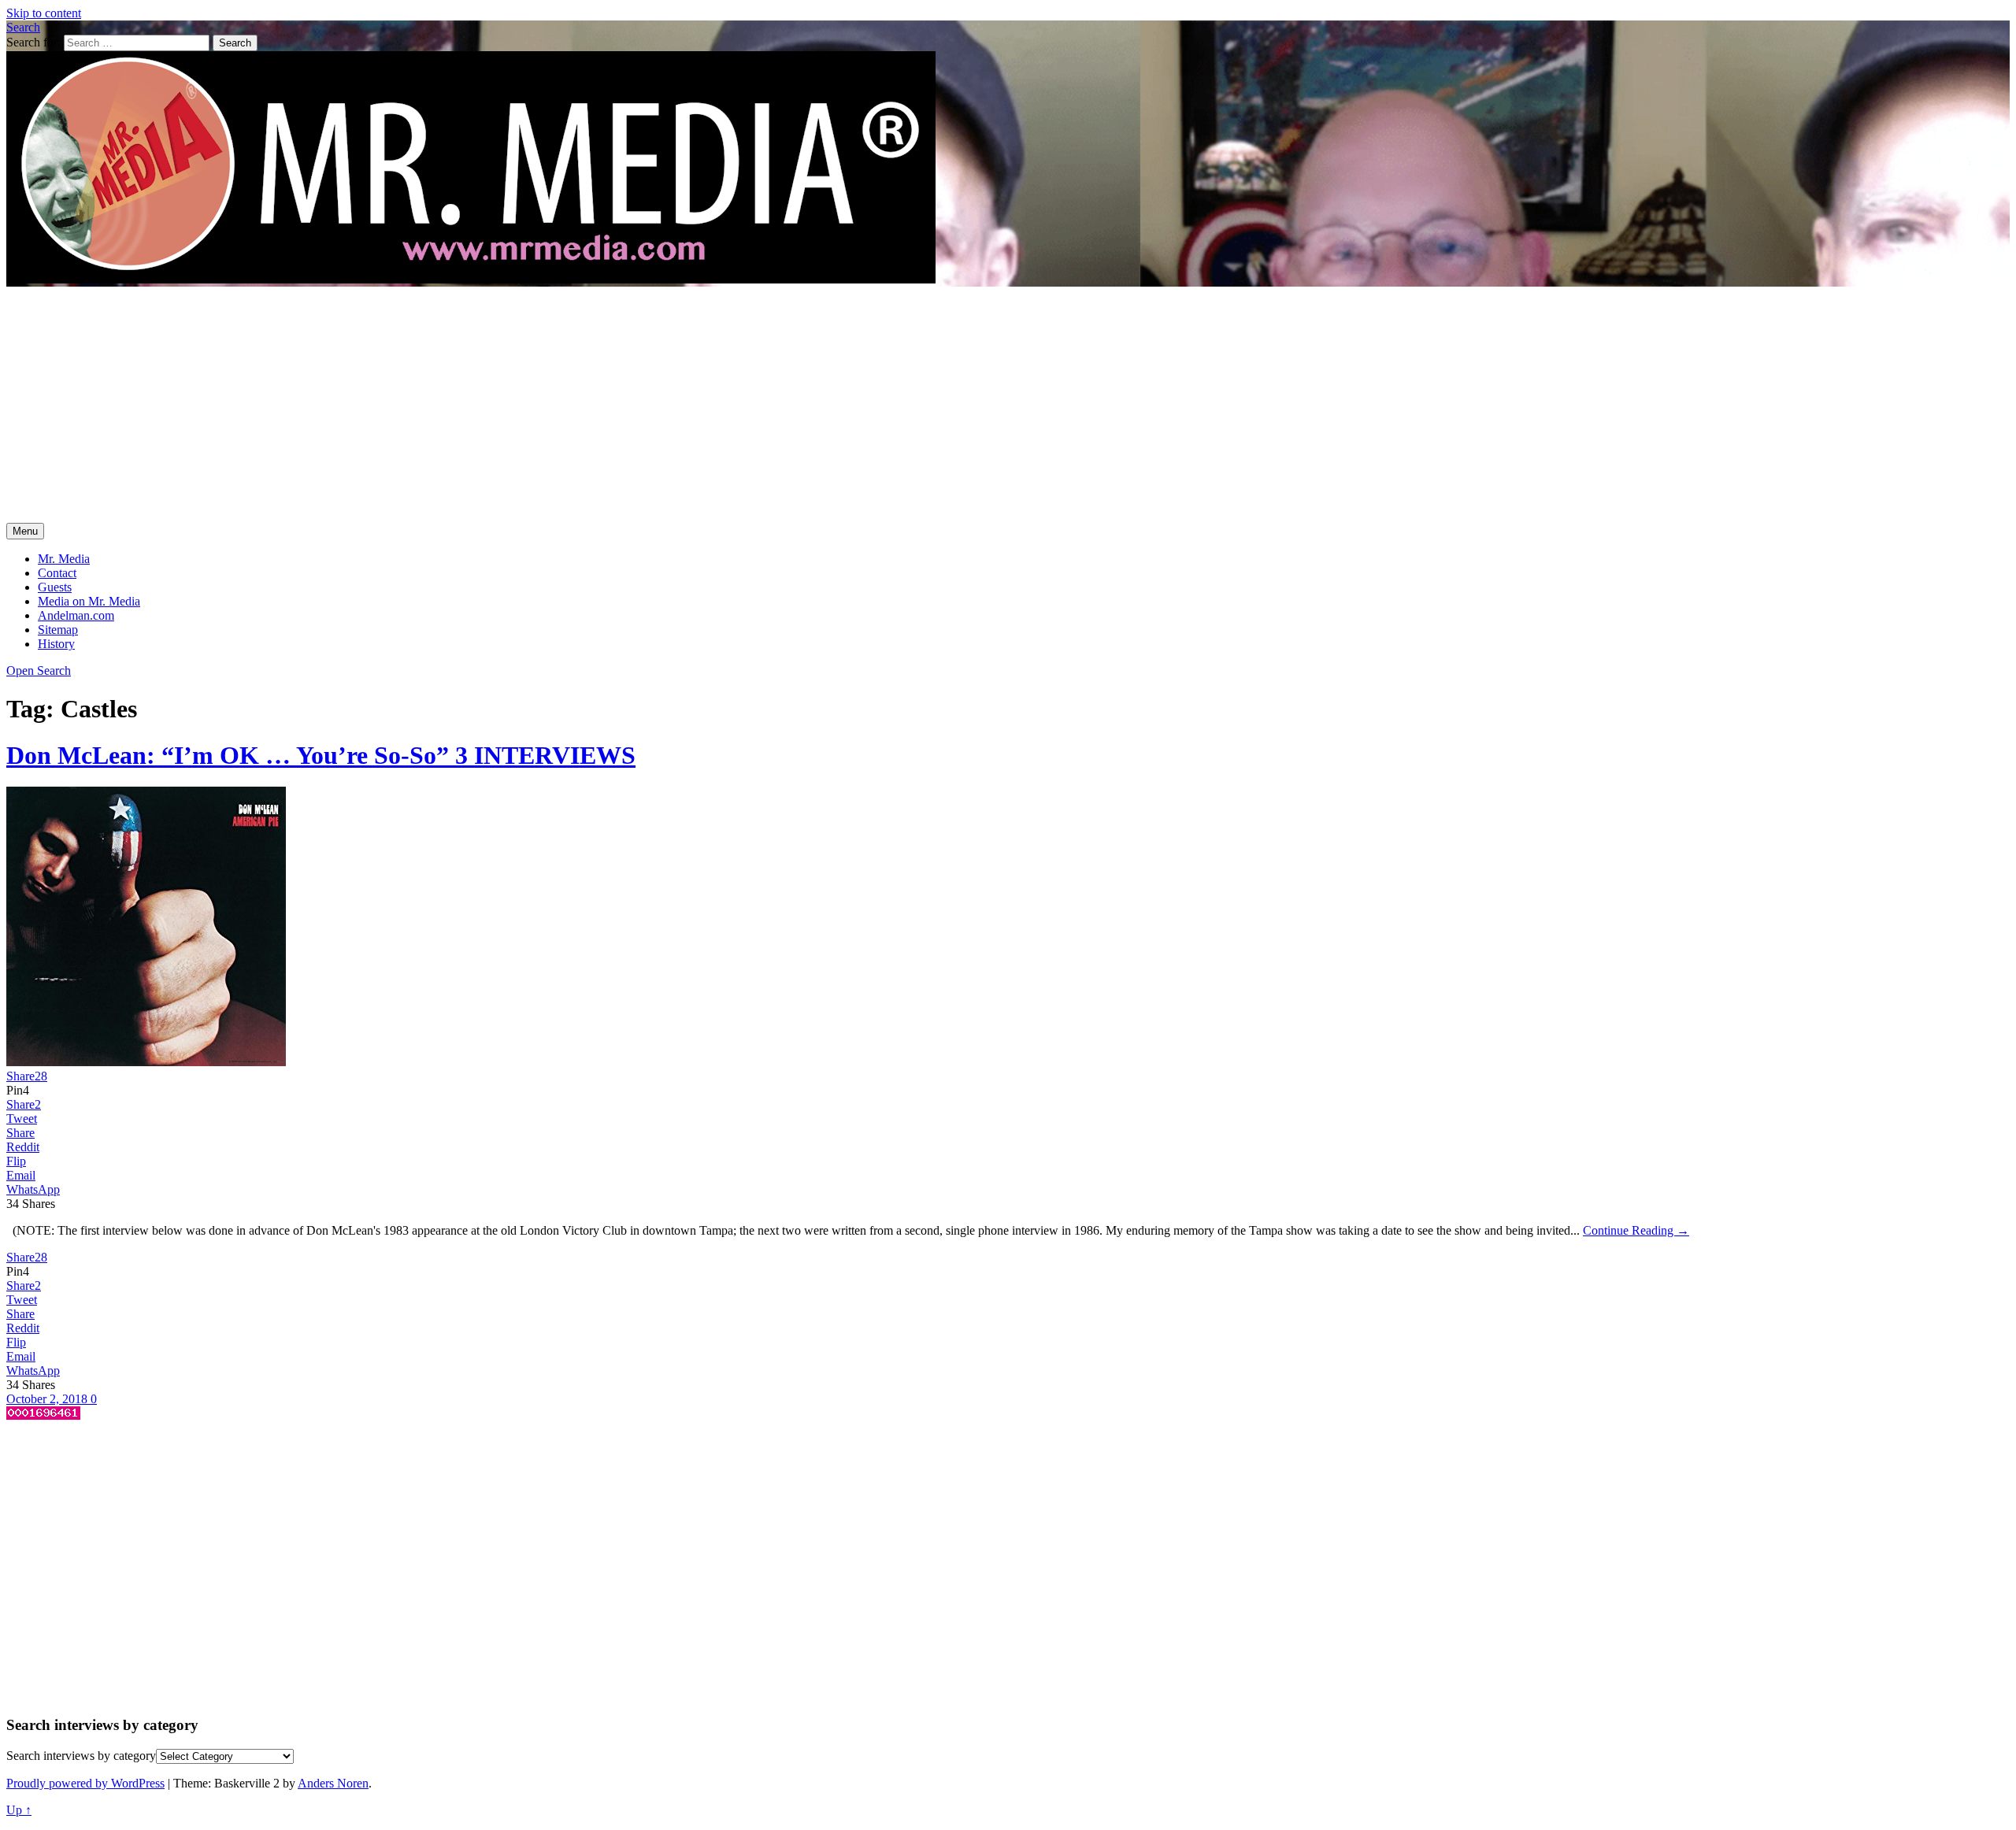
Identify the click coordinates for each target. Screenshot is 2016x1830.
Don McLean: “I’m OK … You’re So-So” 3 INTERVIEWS (321, 755)
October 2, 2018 (48, 1399)
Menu (25, 531)
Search (23, 27)
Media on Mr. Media (89, 601)
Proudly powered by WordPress (85, 1783)
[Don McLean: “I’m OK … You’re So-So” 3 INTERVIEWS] (146, 1062)
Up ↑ (19, 1810)
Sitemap (58, 630)
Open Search (39, 671)
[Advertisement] (1008, 405)
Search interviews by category (81, 1756)
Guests (55, 587)
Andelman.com (76, 615)
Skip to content (44, 13)
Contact (57, 573)
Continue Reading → (1636, 1230)
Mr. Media (64, 559)
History (56, 644)
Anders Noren (333, 1783)
